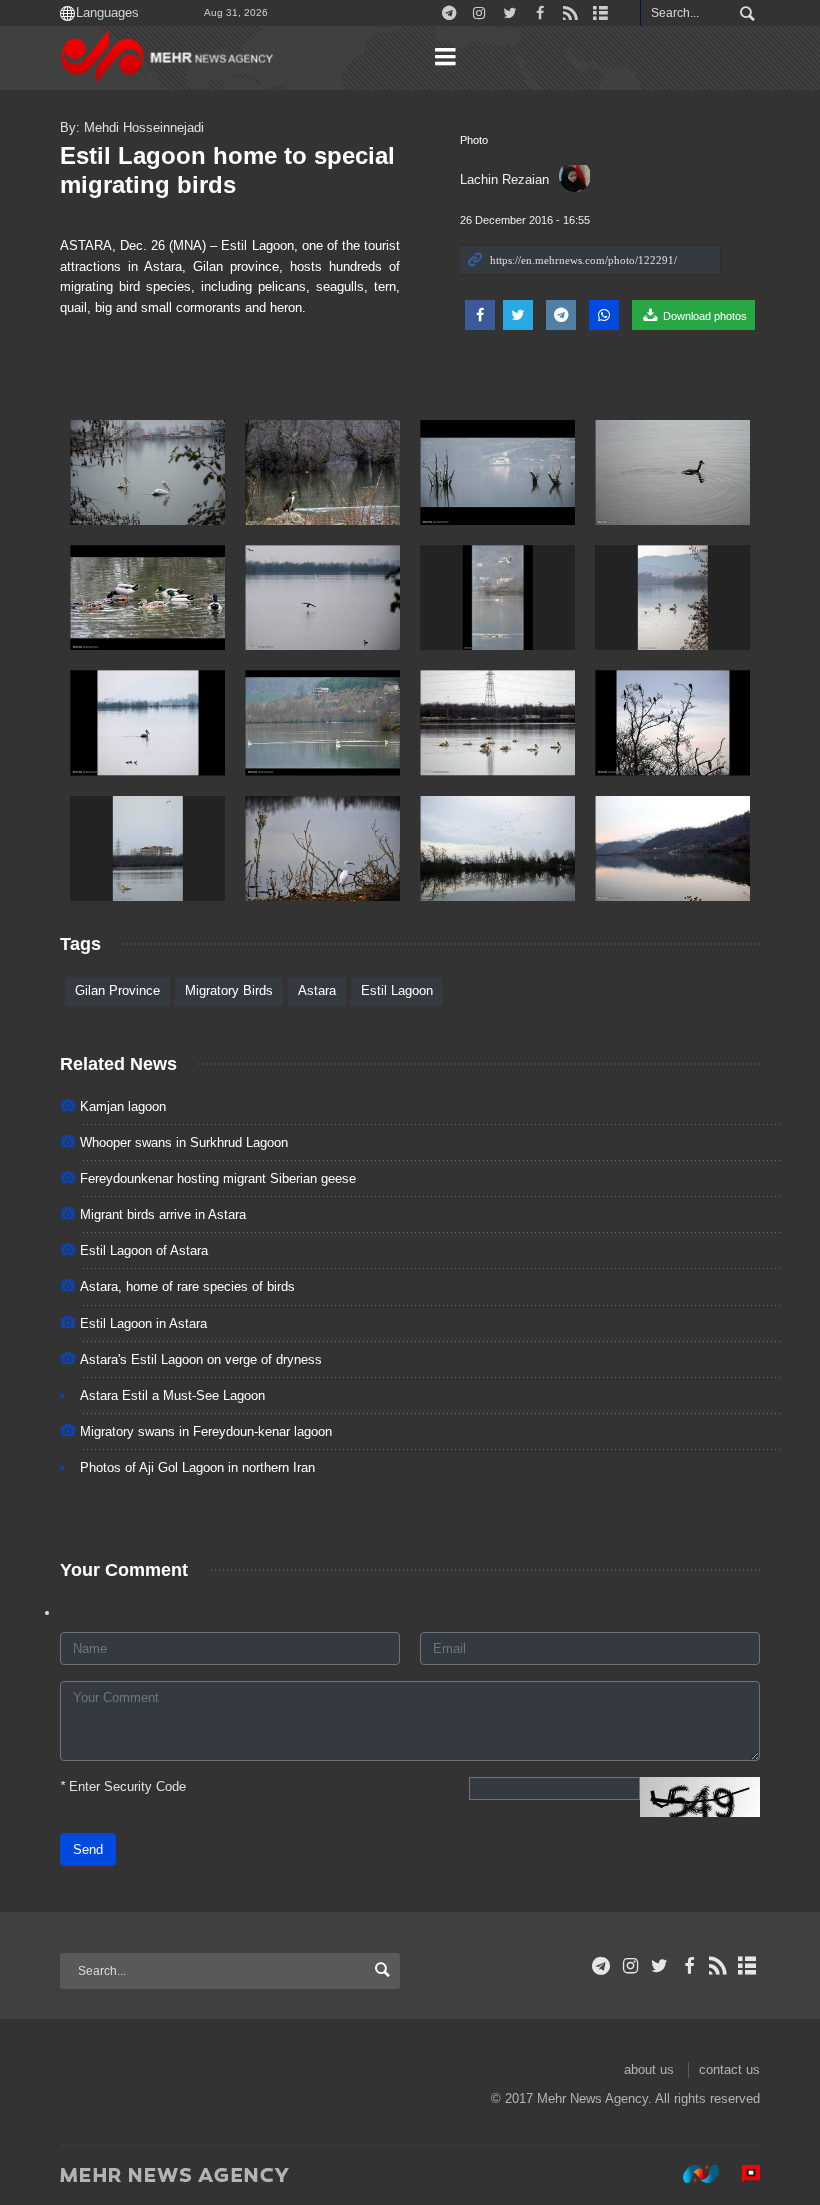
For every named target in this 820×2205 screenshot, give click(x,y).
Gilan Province (117, 990)
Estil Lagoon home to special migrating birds (227, 170)
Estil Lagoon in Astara (143, 1323)
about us (649, 2069)
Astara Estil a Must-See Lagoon (172, 1395)
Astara (317, 990)
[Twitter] (659, 1966)
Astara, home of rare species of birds (187, 1286)
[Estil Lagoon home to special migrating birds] (147, 472)
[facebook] (688, 1966)
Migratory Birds (229, 990)
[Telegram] (601, 1966)
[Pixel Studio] (741, 2174)
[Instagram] (630, 1966)
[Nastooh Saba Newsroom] (691, 2174)
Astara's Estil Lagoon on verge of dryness (201, 1359)
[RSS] (718, 1966)
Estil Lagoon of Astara (144, 1250)
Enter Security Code (123, 1786)
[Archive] (747, 1966)
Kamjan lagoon (123, 1106)
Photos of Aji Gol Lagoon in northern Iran (197, 1467)
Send (88, 1849)
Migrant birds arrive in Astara (163, 1214)
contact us (729, 2069)
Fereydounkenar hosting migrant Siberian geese (218, 1178)
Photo (474, 140)
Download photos (703, 316)
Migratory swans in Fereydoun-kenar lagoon (206, 1431)
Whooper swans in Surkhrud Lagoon (184, 1142)
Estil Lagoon (397, 990)
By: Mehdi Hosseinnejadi (132, 127)
